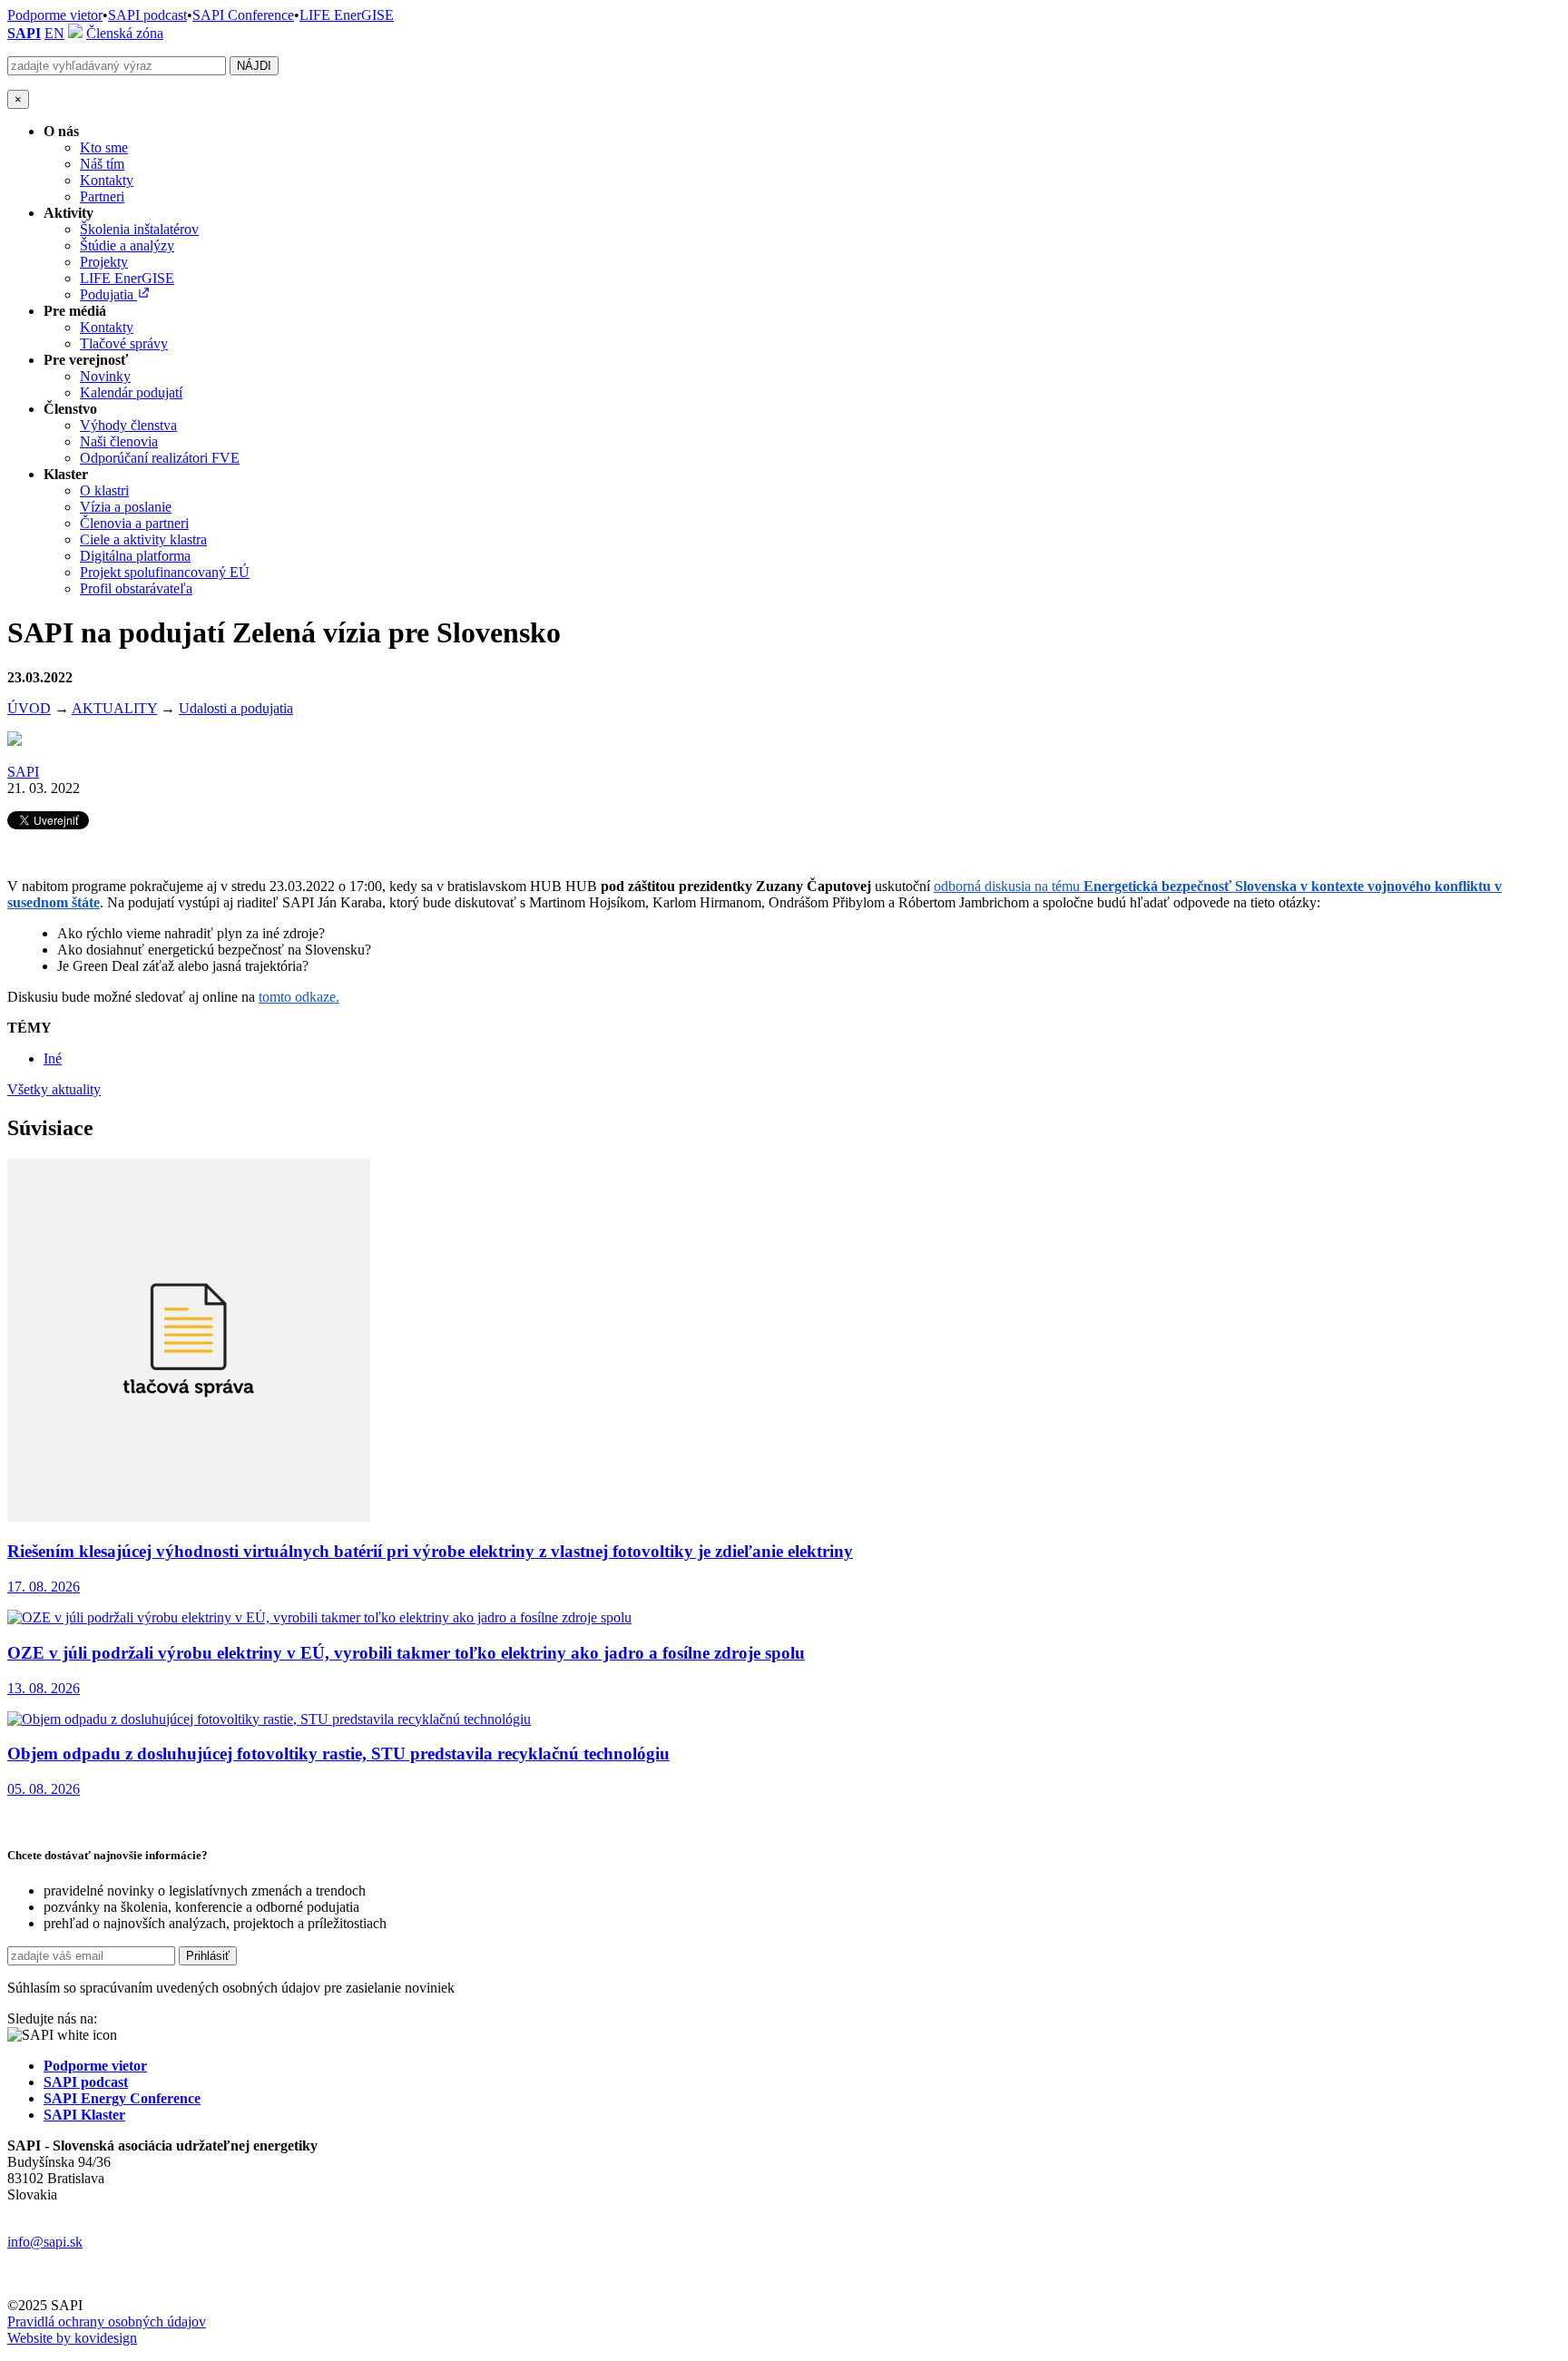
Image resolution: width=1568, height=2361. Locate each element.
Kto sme (104, 147)
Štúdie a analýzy (127, 245)
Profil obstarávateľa (136, 588)
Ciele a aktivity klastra (143, 539)
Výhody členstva (128, 425)
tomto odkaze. (299, 997)
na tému (1059, 886)
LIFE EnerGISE (347, 15)
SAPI (24, 33)
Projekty (104, 262)
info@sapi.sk (45, 2242)
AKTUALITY (114, 708)
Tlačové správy (124, 343)
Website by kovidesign (72, 2338)
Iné (53, 1058)
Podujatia (108, 294)
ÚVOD (29, 708)
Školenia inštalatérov (139, 229)
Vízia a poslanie (126, 507)
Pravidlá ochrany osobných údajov (107, 2322)
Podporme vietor (55, 15)
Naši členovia (119, 441)
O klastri (104, 490)
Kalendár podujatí (131, 392)
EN (54, 33)
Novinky (105, 376)
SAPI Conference (243, 15)
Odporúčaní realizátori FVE (160, 458)
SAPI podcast (147, 15)
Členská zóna (125, 33)
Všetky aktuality (54, 1089)
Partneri (102, 196)
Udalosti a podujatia (236, 708)
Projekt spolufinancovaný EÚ (165, 572)
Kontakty (107, 180)
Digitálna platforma (135, 556)
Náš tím (102, 164)
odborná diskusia (984, 886)
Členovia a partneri (134, 523)
